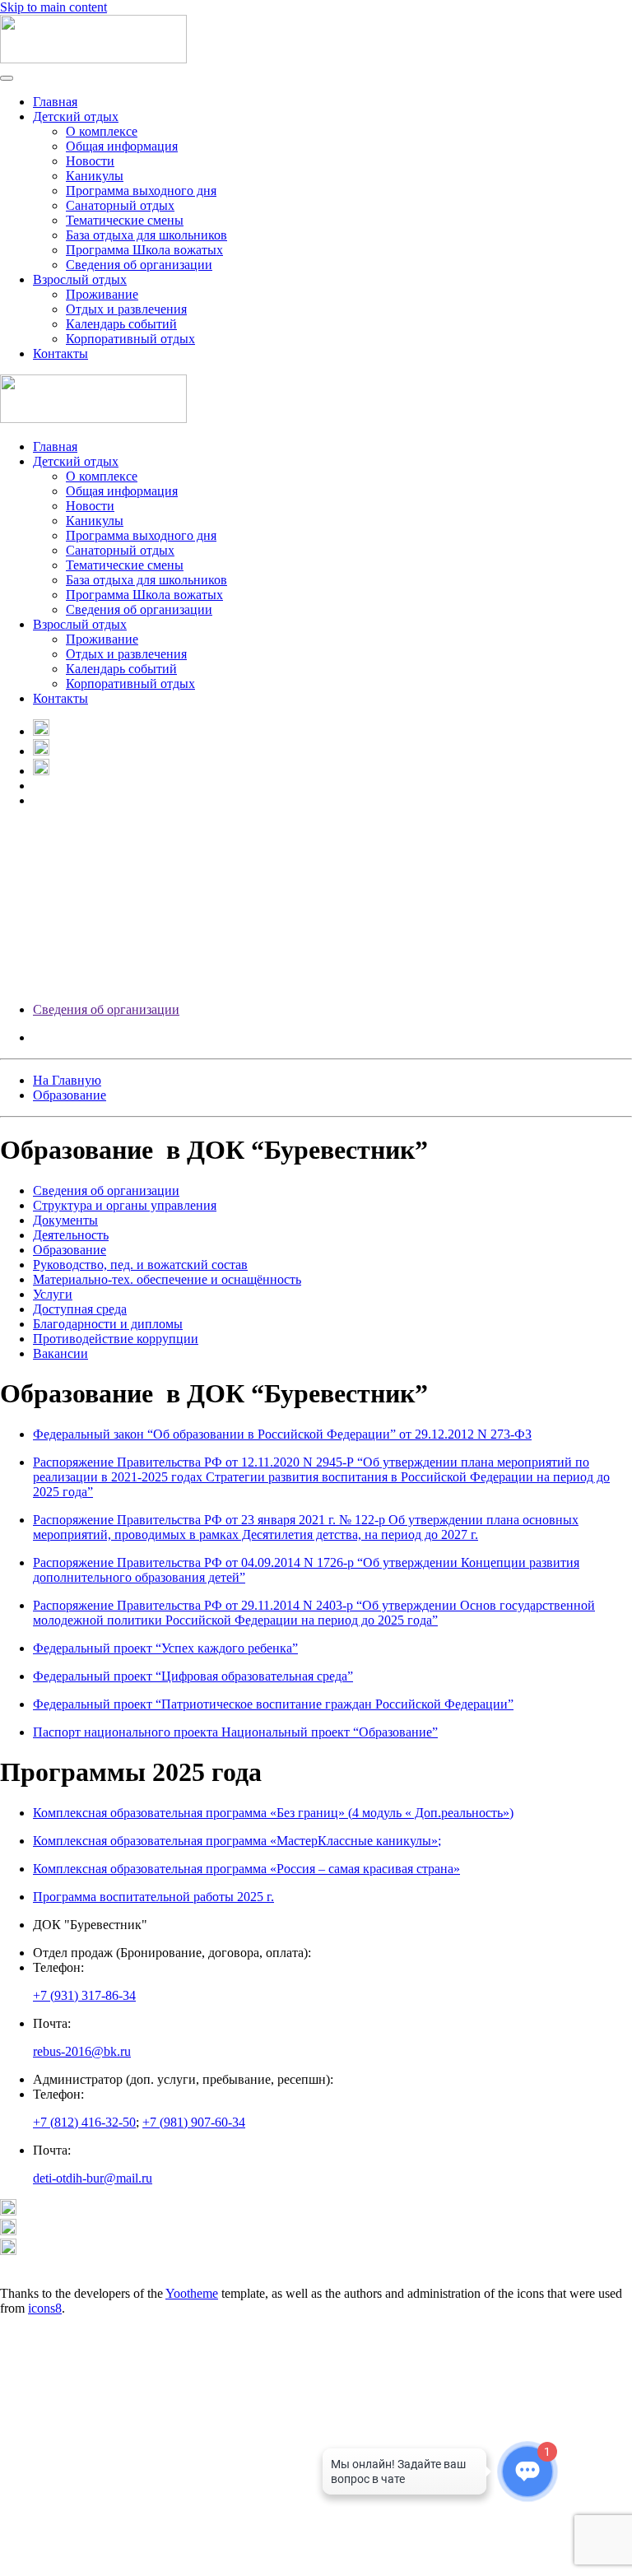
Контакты (60, 353)
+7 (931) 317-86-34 (84, 1995)
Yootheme (192, 2293)
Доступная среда (80, 1309)
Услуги (53, 1294)
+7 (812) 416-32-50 (84, 2122)
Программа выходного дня (141, 191)
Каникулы (95, 176)
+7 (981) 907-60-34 (194, 2122)
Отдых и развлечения (126, 309)
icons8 (45, 2308)
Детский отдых (76, 116)
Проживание (102, 294)
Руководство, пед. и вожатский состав (140, 1265)
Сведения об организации (106, 1009)
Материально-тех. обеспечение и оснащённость (167, 1279)
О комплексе (102, 131)
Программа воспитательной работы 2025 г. (153, 1897)
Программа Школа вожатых (144, 250)
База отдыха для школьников (146, 235)
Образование (70, 1095)
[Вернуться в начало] (93, 59)
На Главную (67, 1080)
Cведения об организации (139, 265)
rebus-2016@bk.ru (82, 2051)
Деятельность (71, 1235)
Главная (55, 102)
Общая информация (122, 146)
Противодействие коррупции (116, 1339)
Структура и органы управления (125, 1205)
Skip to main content (53, 7)
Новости (90, 161)
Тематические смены (125, 220)
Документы (65, 1220)
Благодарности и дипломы (108, 1324)
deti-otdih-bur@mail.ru (93, 2178)
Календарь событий (121, 324)
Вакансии (60, 1353)
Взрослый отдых (80, 279)
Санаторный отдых (120, 205)
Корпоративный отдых (130, 339)
